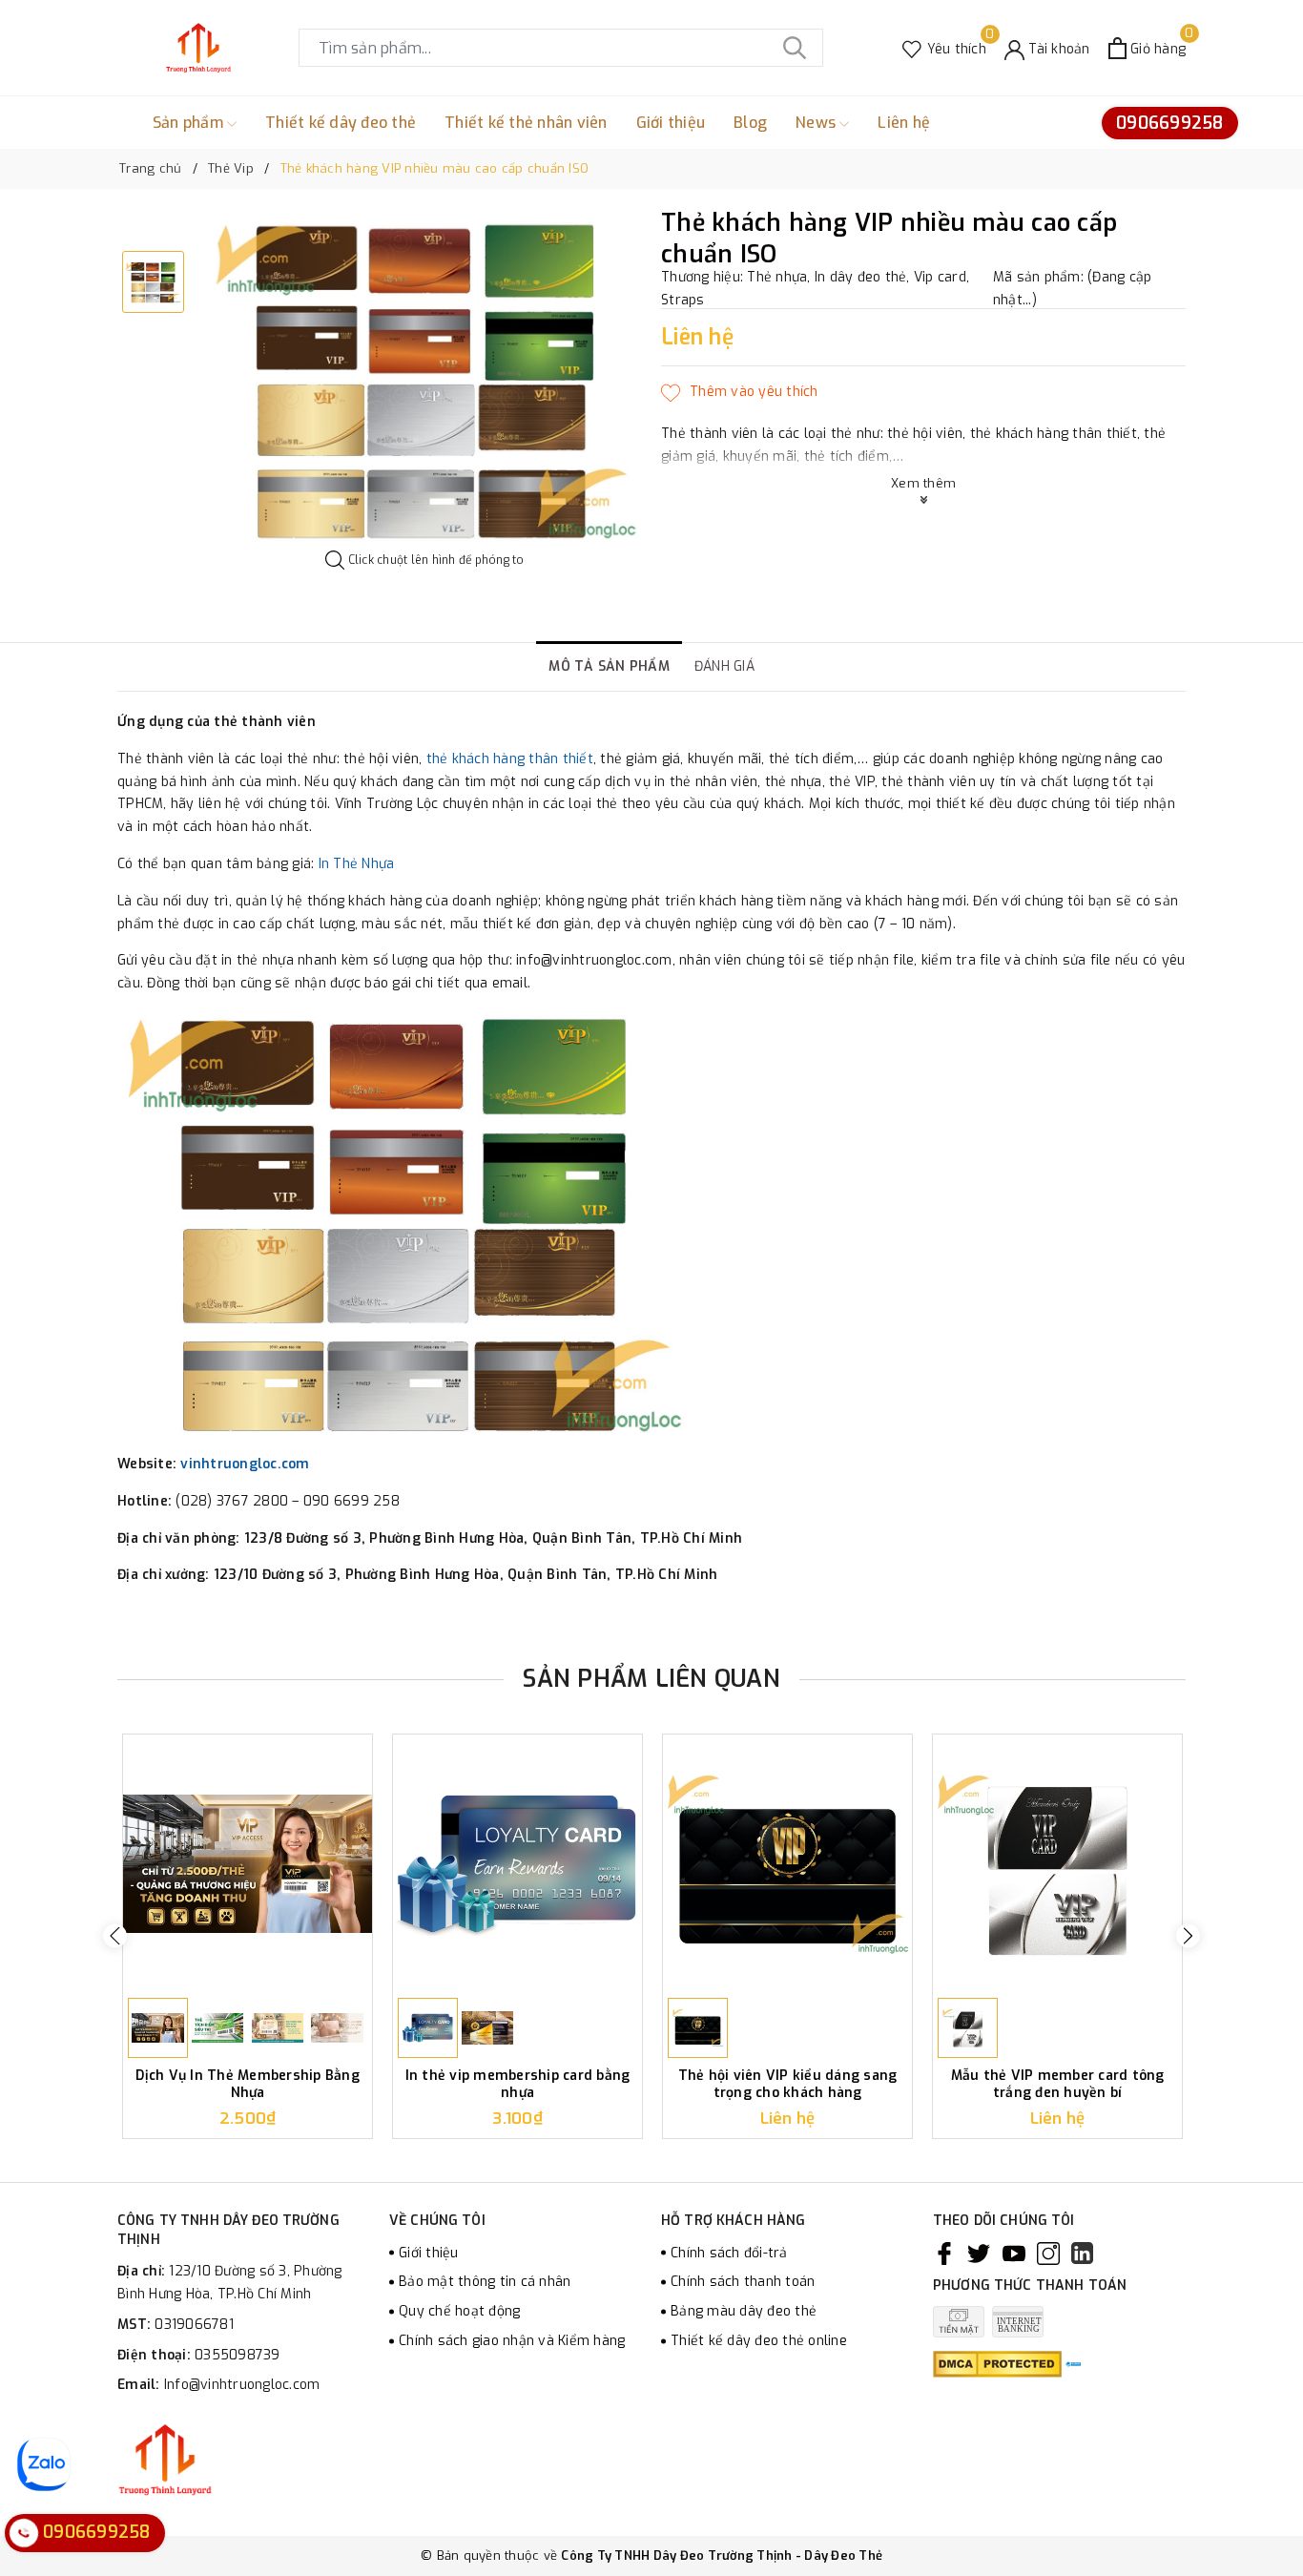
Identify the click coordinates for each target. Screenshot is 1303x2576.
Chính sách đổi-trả (729, 2253)
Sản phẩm (190, 123)
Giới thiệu (671, 123)
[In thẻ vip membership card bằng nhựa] (517, 1864)
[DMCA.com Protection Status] (997, 2364)
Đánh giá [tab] (724, 666)
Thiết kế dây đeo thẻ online (759, 2341)
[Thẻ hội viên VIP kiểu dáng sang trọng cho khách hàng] (787, 1864)
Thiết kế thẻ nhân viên (526, 123)
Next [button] (1188, 1936)
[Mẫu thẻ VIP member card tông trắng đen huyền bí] (1057, 1864)
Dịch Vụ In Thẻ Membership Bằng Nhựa (248, 2084)
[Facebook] (944, 2254)
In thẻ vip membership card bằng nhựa (518, 2084)
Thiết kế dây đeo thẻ (341, 123)
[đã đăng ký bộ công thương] (1073, 2364)
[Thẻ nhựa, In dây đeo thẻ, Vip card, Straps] (198, 48)
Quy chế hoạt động (459, 2311)
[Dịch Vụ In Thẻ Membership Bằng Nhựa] (248, 1864)
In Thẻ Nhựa (357, 864)
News (817, 123)
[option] (425, 380)
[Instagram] (1048, 2254)
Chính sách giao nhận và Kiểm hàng (512, 2341)
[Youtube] (1014, 2254)
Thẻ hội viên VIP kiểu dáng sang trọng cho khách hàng (788, 2084)
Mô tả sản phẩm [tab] (609, 666)
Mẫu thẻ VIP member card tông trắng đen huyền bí (1058, 2084)
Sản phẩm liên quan (651, 1679)
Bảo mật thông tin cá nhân (485, 2282)
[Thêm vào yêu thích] (740, 392)
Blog (750, 123)
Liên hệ (904, 123)
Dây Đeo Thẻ (843, 2555)
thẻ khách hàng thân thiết (510, 759)
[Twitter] (979, 2254)
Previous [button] (115, 1936)
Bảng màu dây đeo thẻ (744, 2311)
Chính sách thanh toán (743, 2282)
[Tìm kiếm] (795, 48)
